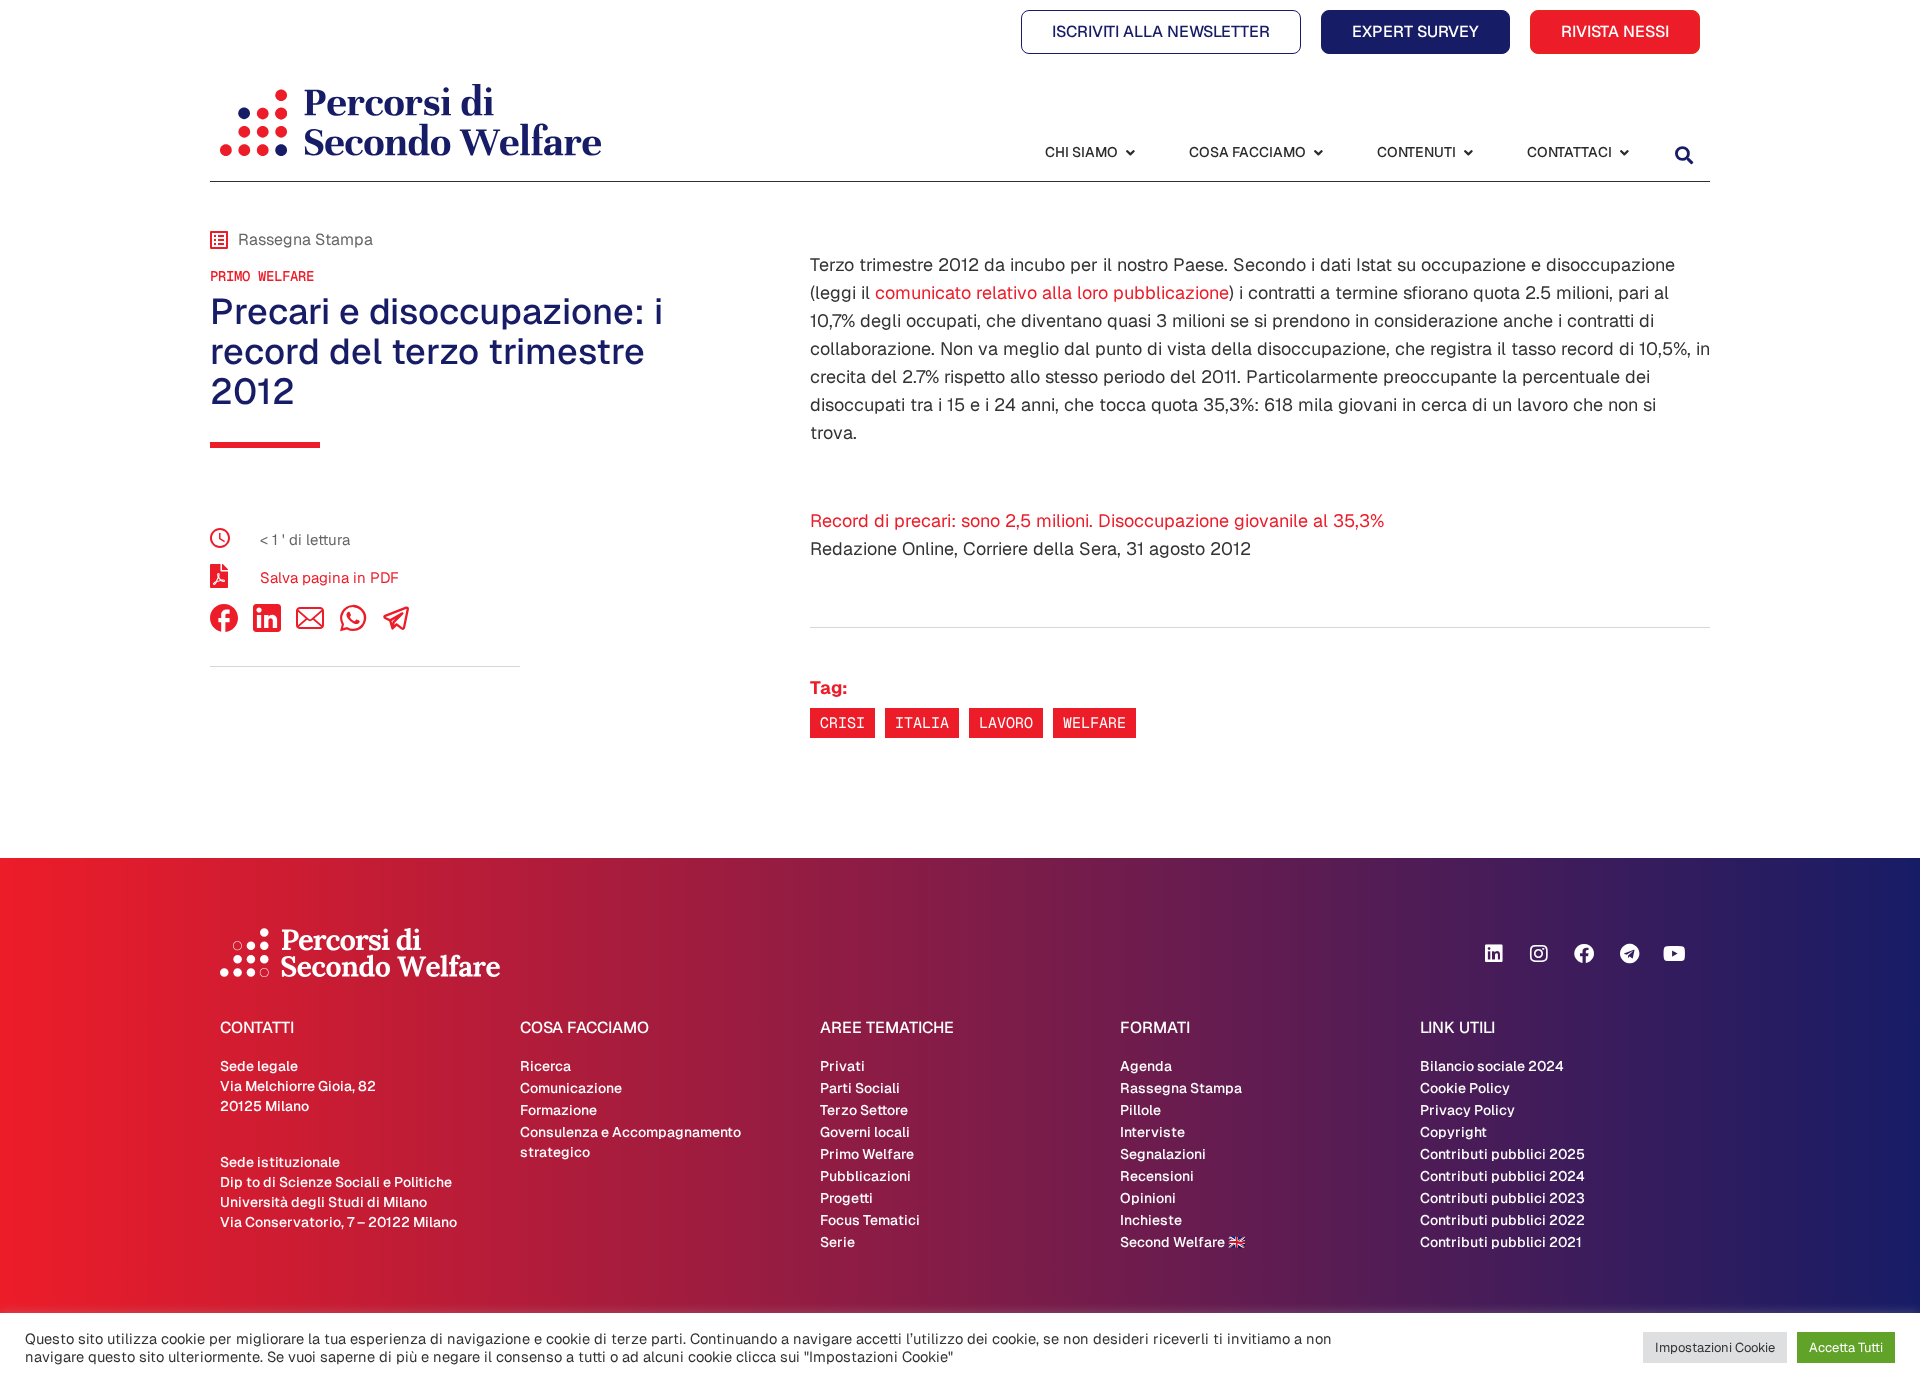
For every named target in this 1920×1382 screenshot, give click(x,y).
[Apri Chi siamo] (1130, 152)
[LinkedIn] (267, 626)
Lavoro (1006, 722)
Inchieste (1151, 1220)
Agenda (1146, 1066)
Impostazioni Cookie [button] (1715, 1347)
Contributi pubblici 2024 (1502, 1176)
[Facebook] (224, 626)
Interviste (1152, 1132)
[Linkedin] (1494, 954)
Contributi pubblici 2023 (1502, 1198)
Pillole (1140, 1110)
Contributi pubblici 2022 (1502, 1220)
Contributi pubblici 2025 (1502, 1154)
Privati (842, 1066)
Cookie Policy (1465, 1088)
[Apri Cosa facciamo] (1318, 152)
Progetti (846, 1198)
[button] (1683, 154)
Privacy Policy (1467, 1110)
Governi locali (865, 1132)
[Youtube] (1674, 954)
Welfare (1094, 722)
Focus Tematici (870, 1220)
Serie (837, 1242)
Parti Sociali (860, 1088)
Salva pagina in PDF (329, 577)
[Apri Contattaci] (1624, 152)
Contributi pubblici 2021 (1501, 1242)
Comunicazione (571, 1088)
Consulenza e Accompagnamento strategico (630, 1142)
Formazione (558, 1110)
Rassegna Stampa (1181, 1088)
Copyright (1453, 1132)
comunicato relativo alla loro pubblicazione (1052, 292)
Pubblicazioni (865, 1176)
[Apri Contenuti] (1468, 152)
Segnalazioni (1163, 1154)
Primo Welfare (262, 276)
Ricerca (545, 1066)
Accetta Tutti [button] (1846, 1347)
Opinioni (1148, 1198)
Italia (922, 722)
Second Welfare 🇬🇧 (1182, 1242)
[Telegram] (1629, 954)
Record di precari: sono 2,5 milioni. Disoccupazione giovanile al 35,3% (1097, 520)
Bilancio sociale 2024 (1492, 1066)
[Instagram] (1539, 954)
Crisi (842, 722)
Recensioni (1157, 1176)
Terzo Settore (864, 1110)
